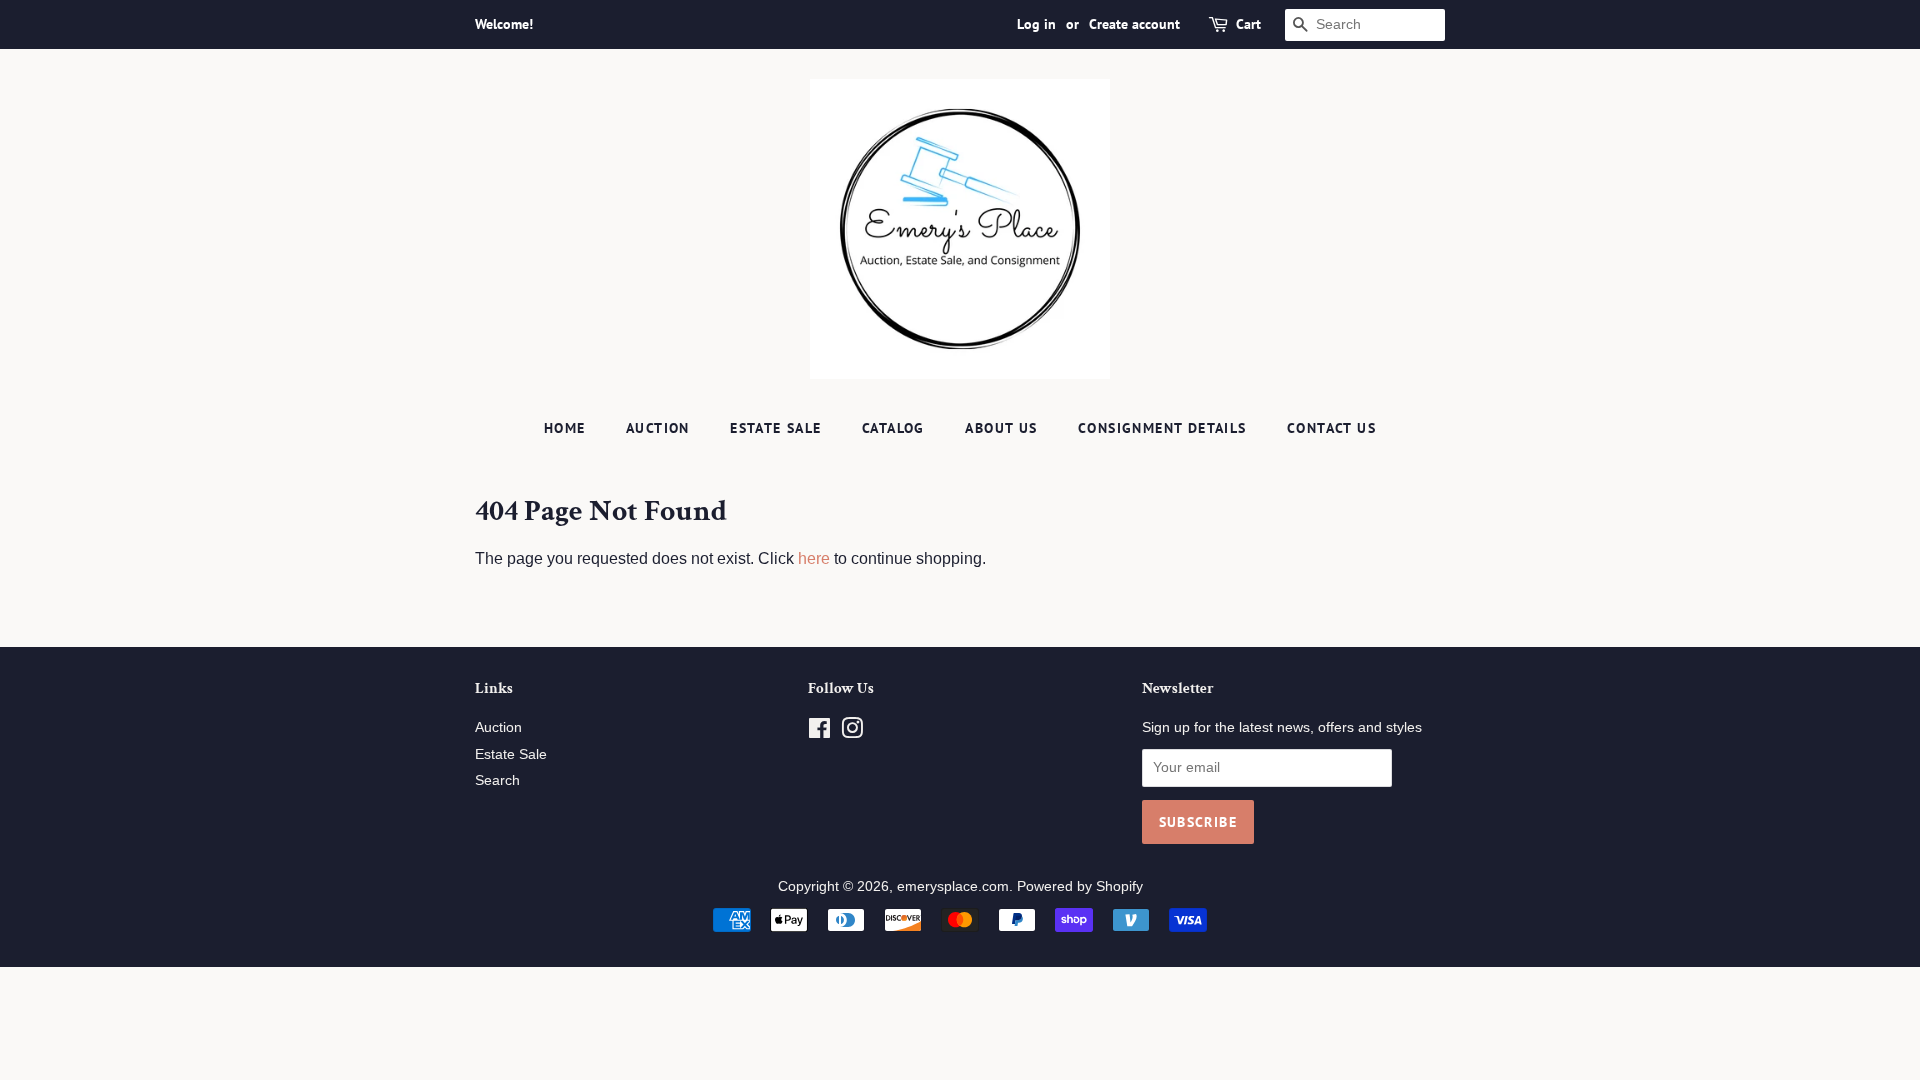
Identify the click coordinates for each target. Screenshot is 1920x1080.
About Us (1001, 428)
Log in (1036, 24)
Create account (1134, 24)
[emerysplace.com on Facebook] (819, 732)
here (814, 558)
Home (565, 428)
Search (497, 780)
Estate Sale (775, 428)
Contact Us (1331, 428)
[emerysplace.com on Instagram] (852, 732)
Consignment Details (1162, 428)
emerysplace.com (953, 886)
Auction (658, 428)
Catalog (893, 428)
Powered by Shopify (1080, 886)
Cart (1248, 24)
